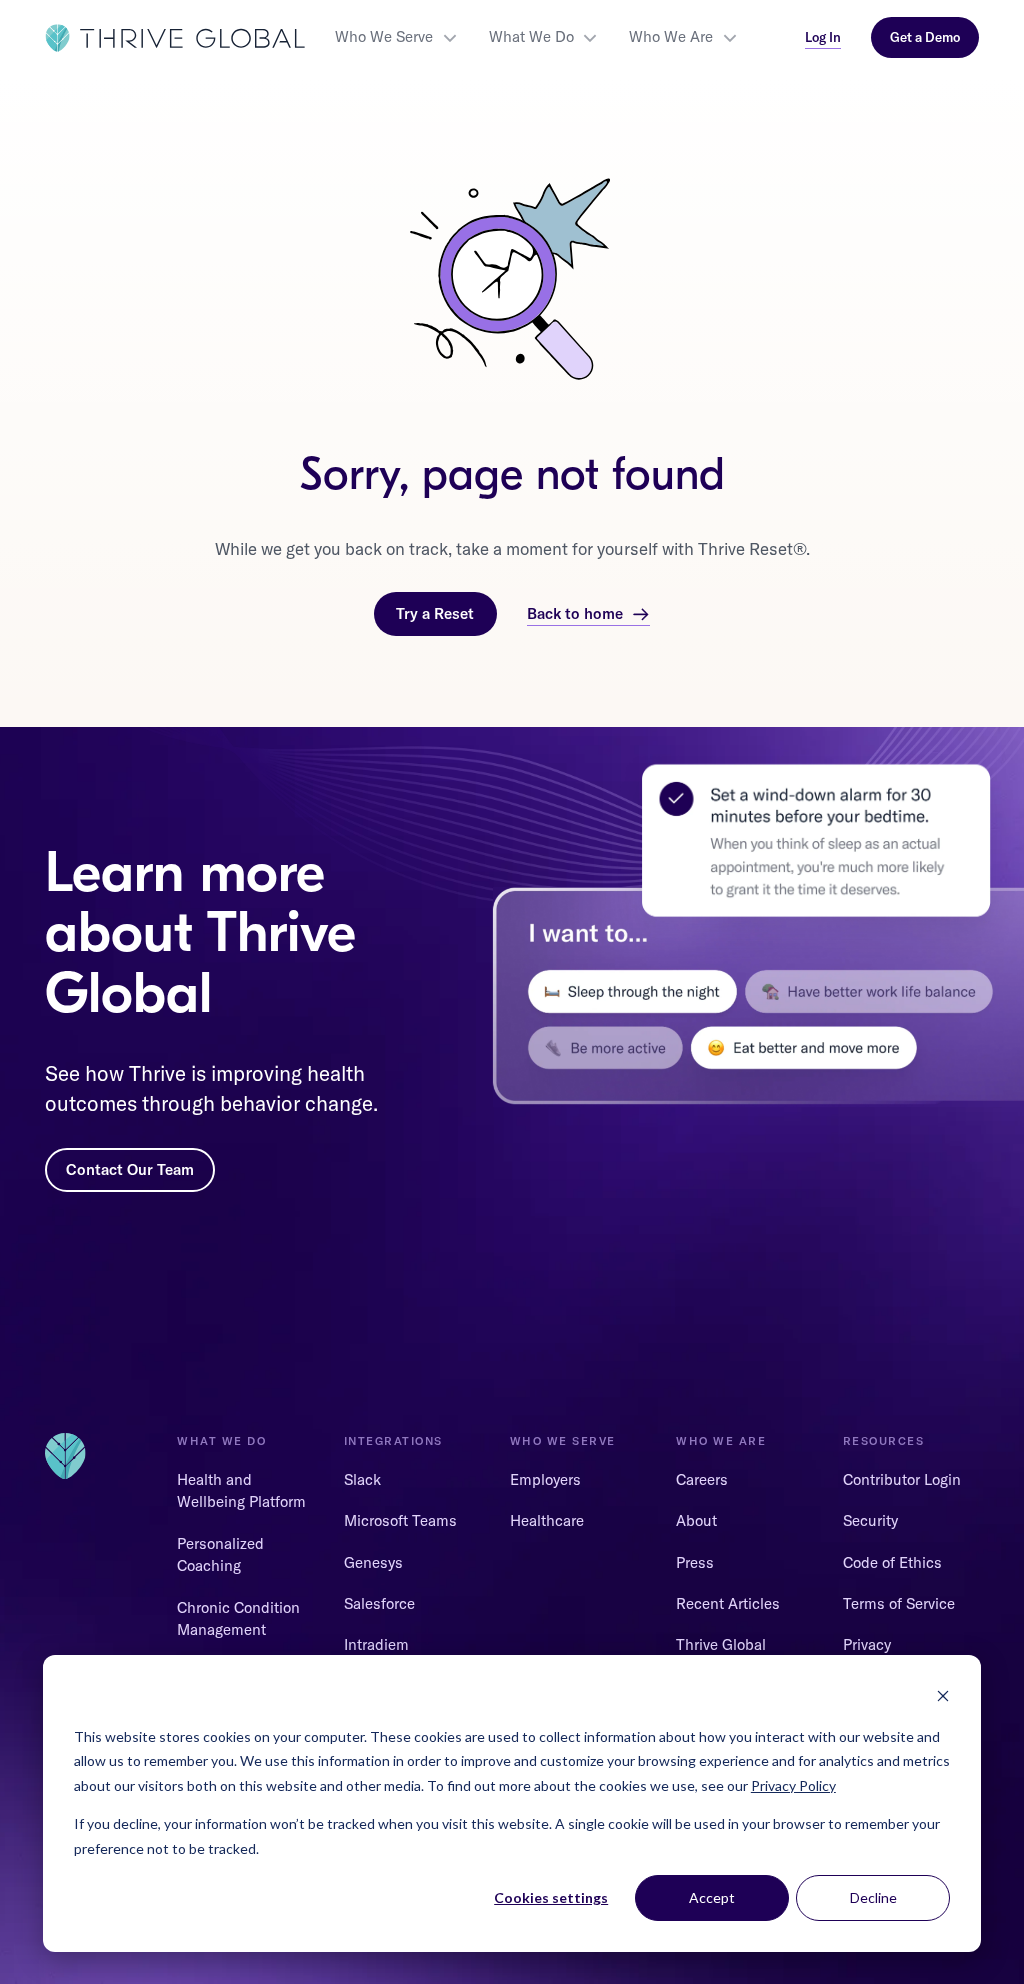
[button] (397, 37)
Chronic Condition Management (238, 1619)
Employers (545, 1479)
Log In (823, 37)
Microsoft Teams (400, 1520)
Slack (362, 1479)
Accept (712, 1897)
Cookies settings (551, 1897)
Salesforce (379, 1603)
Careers (702, 1479)
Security (870, 1520)
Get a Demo (925, 37)
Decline (873, 1897)
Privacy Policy (793, 1785)
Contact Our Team (130, 1169)
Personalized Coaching (220, 1555)
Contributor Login (902, 1479)
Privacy (867, 1644)
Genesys (373, 1562)
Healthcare (547, 1520)
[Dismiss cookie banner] (943, 1698)
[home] (175, 38)
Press (695, 1562)
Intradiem (376, 1644)
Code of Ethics (892, 1562)
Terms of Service (899, 1603)
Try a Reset (435, 613)
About (696, 1520)
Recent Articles (728, 1603)
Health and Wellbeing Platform (241, 1491)
